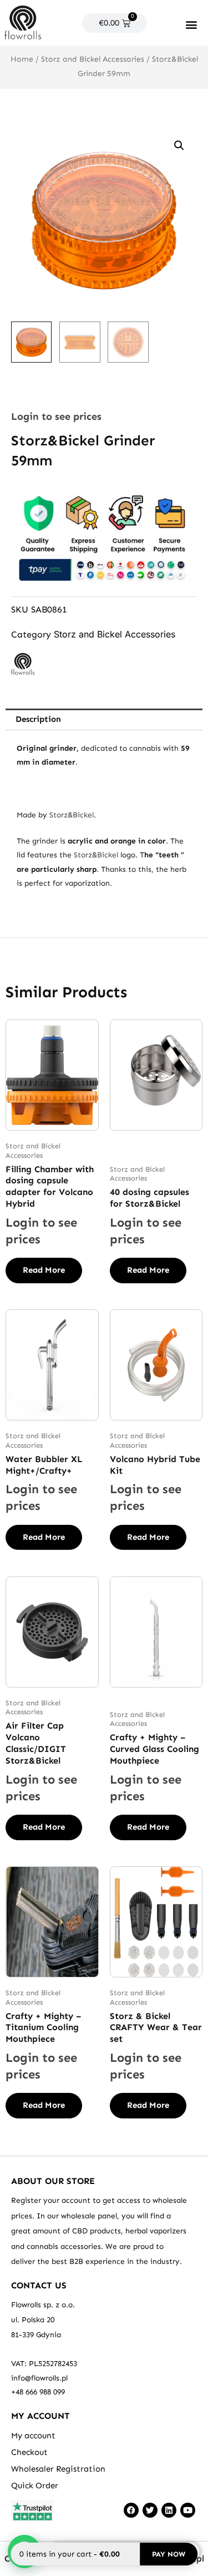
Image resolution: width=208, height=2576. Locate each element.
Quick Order (35, 2485)
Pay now (169, 2554)
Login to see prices (56, 416)
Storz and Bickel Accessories (93, 59)
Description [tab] (38, 719)
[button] (192, 24)
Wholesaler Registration (58, 2469)
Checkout (29, 2452)
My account (33, 2436)
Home (22, 59)
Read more (44, 1270)
